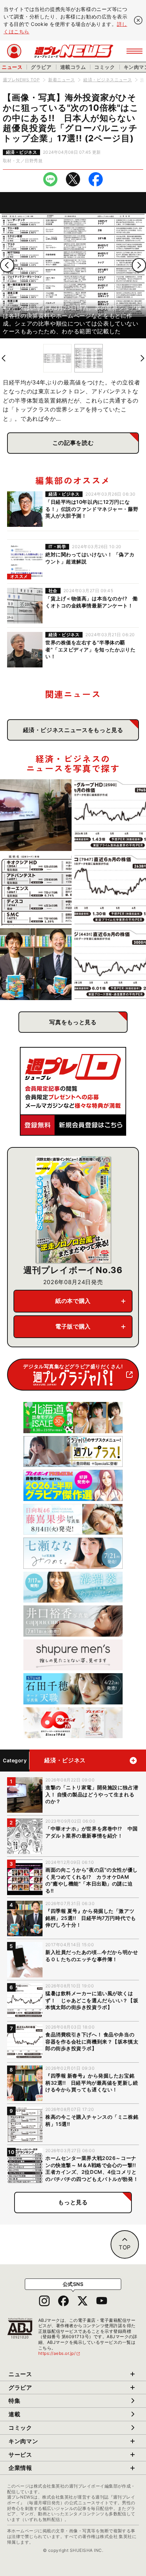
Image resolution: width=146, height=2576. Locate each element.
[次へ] (139, 265)
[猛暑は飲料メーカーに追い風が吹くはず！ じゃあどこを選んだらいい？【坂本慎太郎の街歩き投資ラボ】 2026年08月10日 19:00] (110, 815)
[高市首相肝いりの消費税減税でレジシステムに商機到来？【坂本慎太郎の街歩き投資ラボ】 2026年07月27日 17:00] (110, 964)
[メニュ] (134, 51)
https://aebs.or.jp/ (60, 2353)
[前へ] (7, 265)
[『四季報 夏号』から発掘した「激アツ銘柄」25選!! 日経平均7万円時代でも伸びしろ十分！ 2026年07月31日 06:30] (36, 964)
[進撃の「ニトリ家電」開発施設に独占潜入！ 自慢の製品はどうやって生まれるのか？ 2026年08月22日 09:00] (36, 815)
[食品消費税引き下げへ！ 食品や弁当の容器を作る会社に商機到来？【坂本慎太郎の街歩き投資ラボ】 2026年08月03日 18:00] (110, 890)
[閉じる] (138, 20)
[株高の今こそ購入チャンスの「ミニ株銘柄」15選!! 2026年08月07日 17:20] (36, 890)
